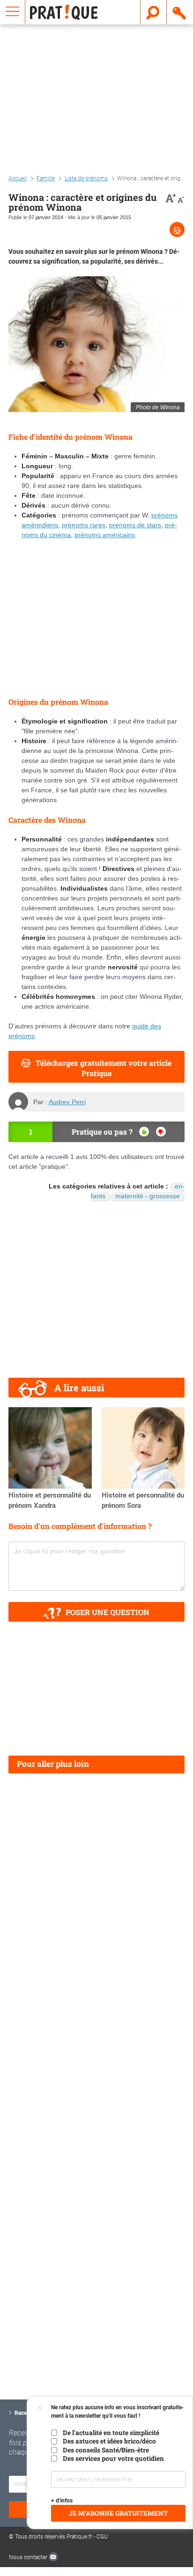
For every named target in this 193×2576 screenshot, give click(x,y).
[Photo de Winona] (96, 344)
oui (144, 1132)
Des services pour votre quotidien (113, 2458)
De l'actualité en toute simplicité (111, 2433)
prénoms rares (84, 525)
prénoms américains (105, 535)
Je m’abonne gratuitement (118, 2513)
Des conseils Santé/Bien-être (106, 2450)
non (161, 1132)
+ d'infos (62, 2501)
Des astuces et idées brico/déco (109, 2441)
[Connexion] (180, 12)
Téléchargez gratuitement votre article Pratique (104, 1068)
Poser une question (108, 1612)
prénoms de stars (135, 525)
